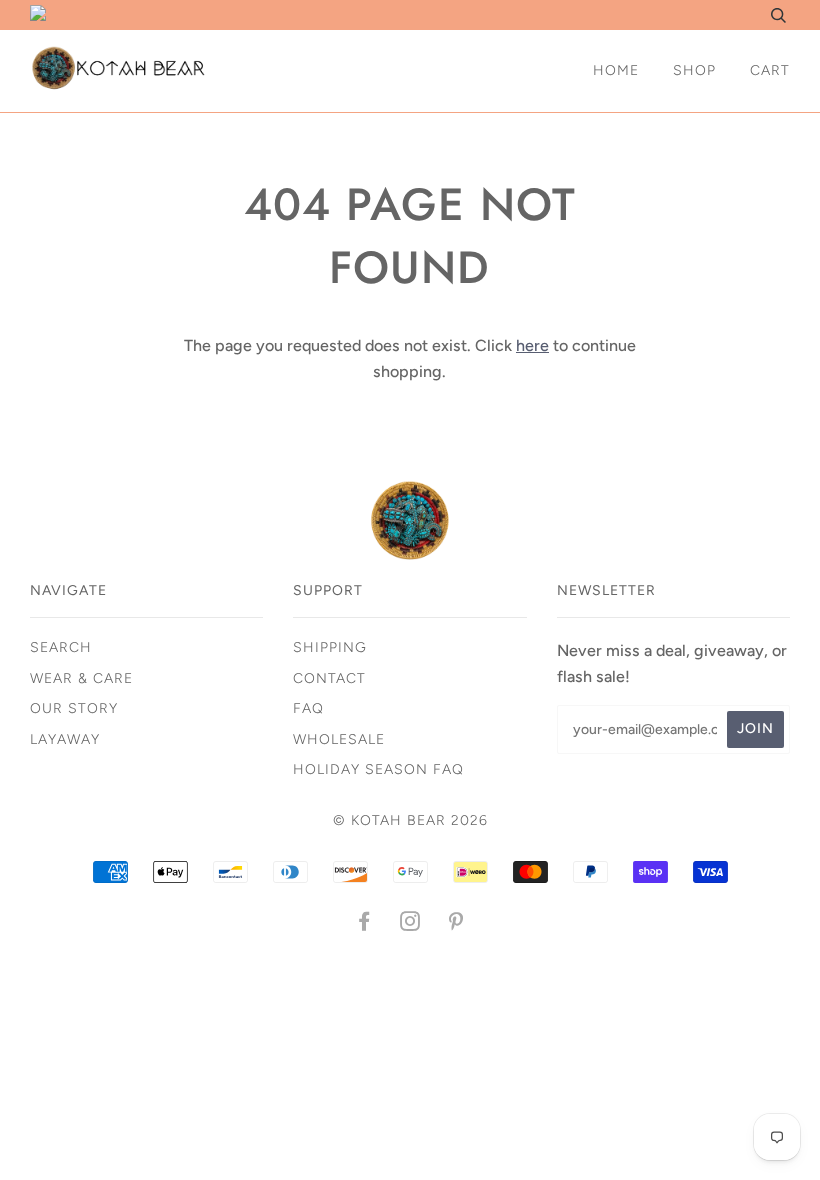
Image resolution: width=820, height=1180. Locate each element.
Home (616, 70)
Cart (770, 70)
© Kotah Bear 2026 (410, 820)
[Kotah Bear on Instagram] (410, 924)
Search (61, 647)
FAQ (308, 708)
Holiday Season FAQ (378, 769)
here (532, 345)
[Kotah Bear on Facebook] (364, 924)
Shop (694, 70)
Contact (329, 678)
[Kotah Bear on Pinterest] (456, 924)
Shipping (330, 647)
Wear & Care (81, 678)
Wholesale (339, 739)
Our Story (74, 708)
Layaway (65, 739)
